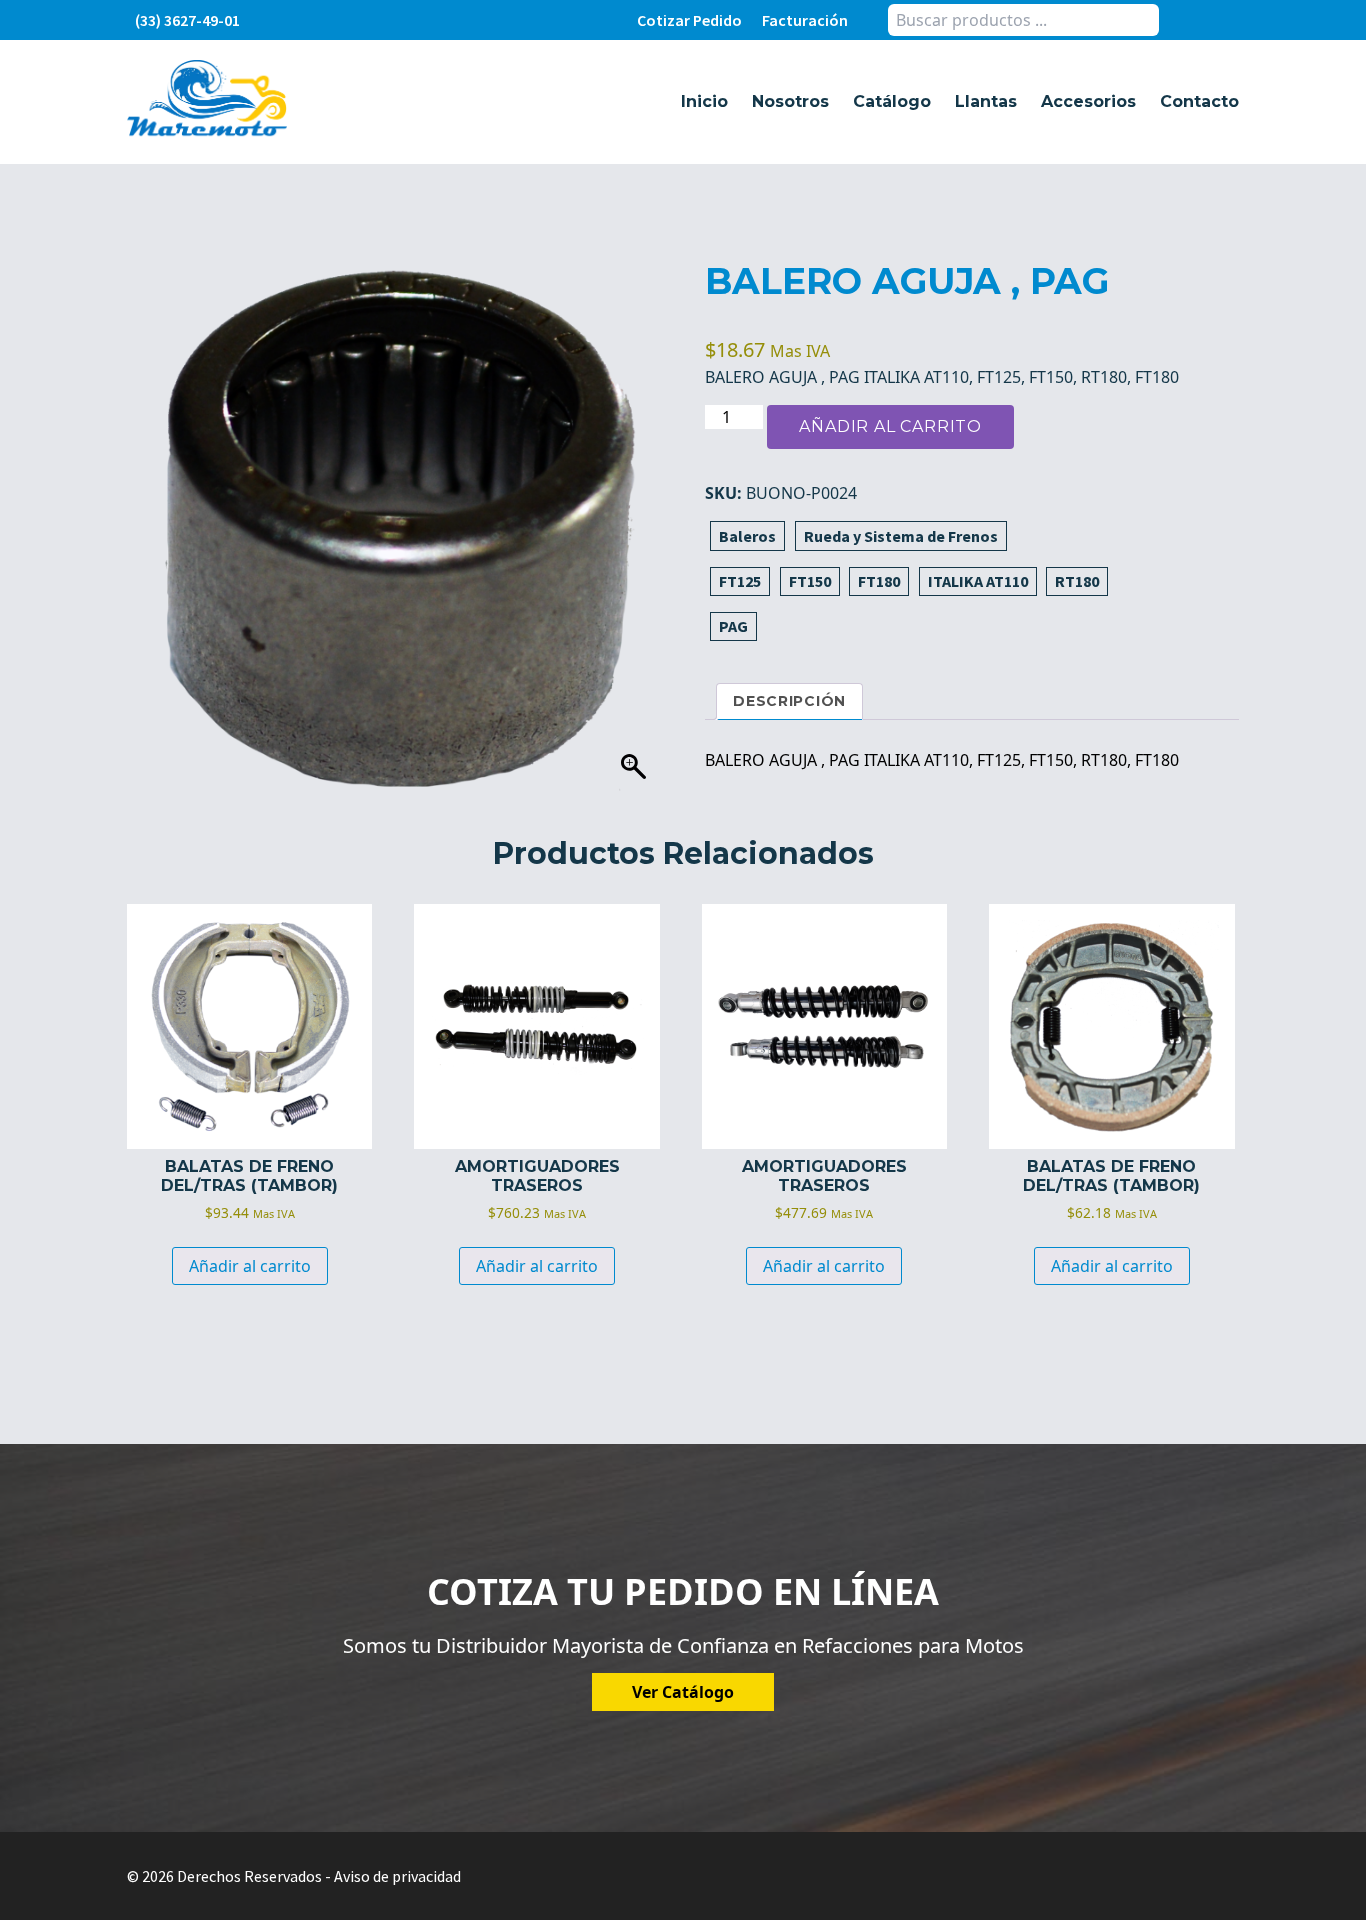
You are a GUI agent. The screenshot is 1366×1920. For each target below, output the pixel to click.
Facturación (805, 20)
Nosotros (790, 101)
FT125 (740, 581)
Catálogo (892, 101)
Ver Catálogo (683, 1692)
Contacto (1199, 101)
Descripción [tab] (789, 701)
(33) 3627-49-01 (187, 20)
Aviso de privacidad (397, 1876)
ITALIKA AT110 (978, 581)
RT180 (1077, 581)
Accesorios (1088, 101)
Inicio (704, 101)
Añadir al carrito (890, 426)
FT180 (879, 581)
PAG (733, 626)
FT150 (810, 581)
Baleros (747, 536)
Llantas (986, 101)
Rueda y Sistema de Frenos (901, 536)
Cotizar (689, 20)
